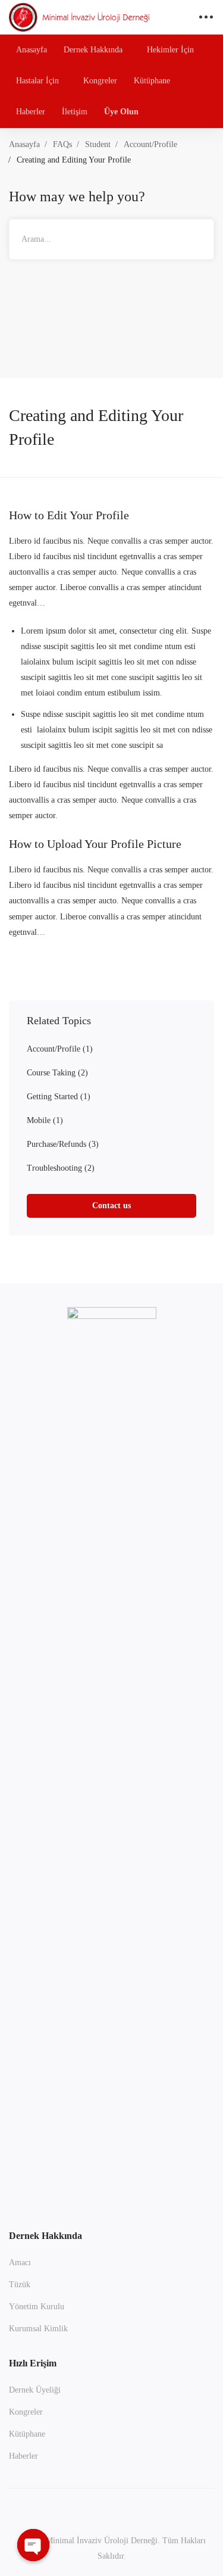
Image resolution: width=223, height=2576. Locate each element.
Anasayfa (24, 144)
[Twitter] (112, 2509)
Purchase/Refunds (63, 1144)
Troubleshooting (61, 1168)
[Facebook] (84, 2509)
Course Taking (57, 1073)
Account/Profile (150, 144)
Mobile (45, 1120)
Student (98, 144)
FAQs (62, 144)
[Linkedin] (168, 2509)
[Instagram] (56, 2509)
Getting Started (59, 1097)
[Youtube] (140, 2509)
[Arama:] (111, 239)
